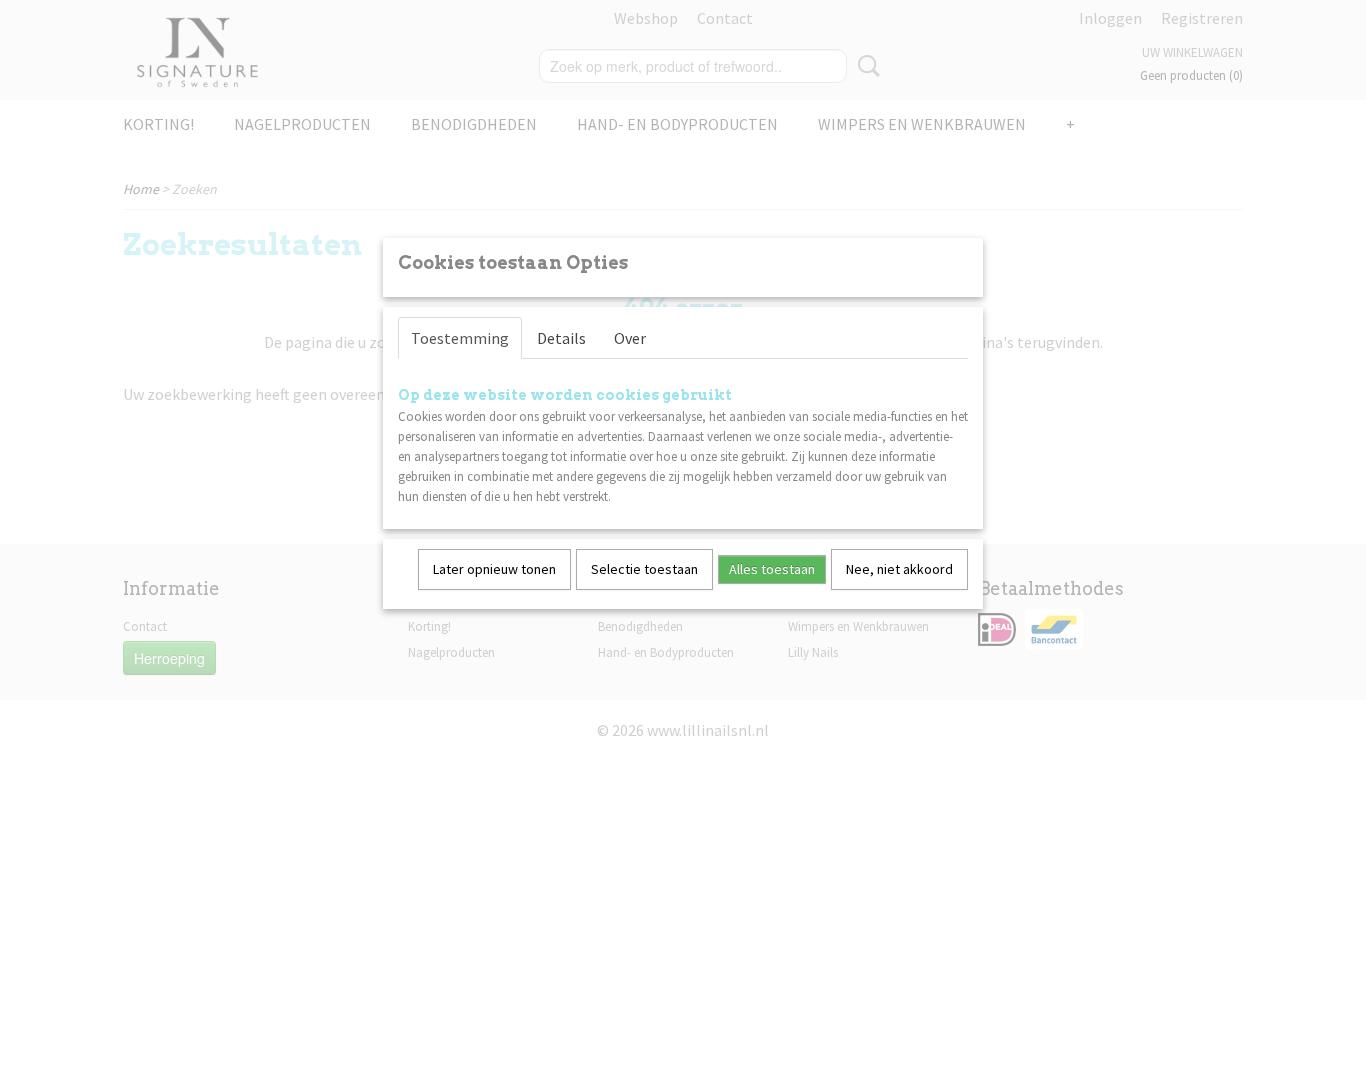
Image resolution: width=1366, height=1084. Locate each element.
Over (630, 338)
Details (561, 338)
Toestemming (460, 338)
